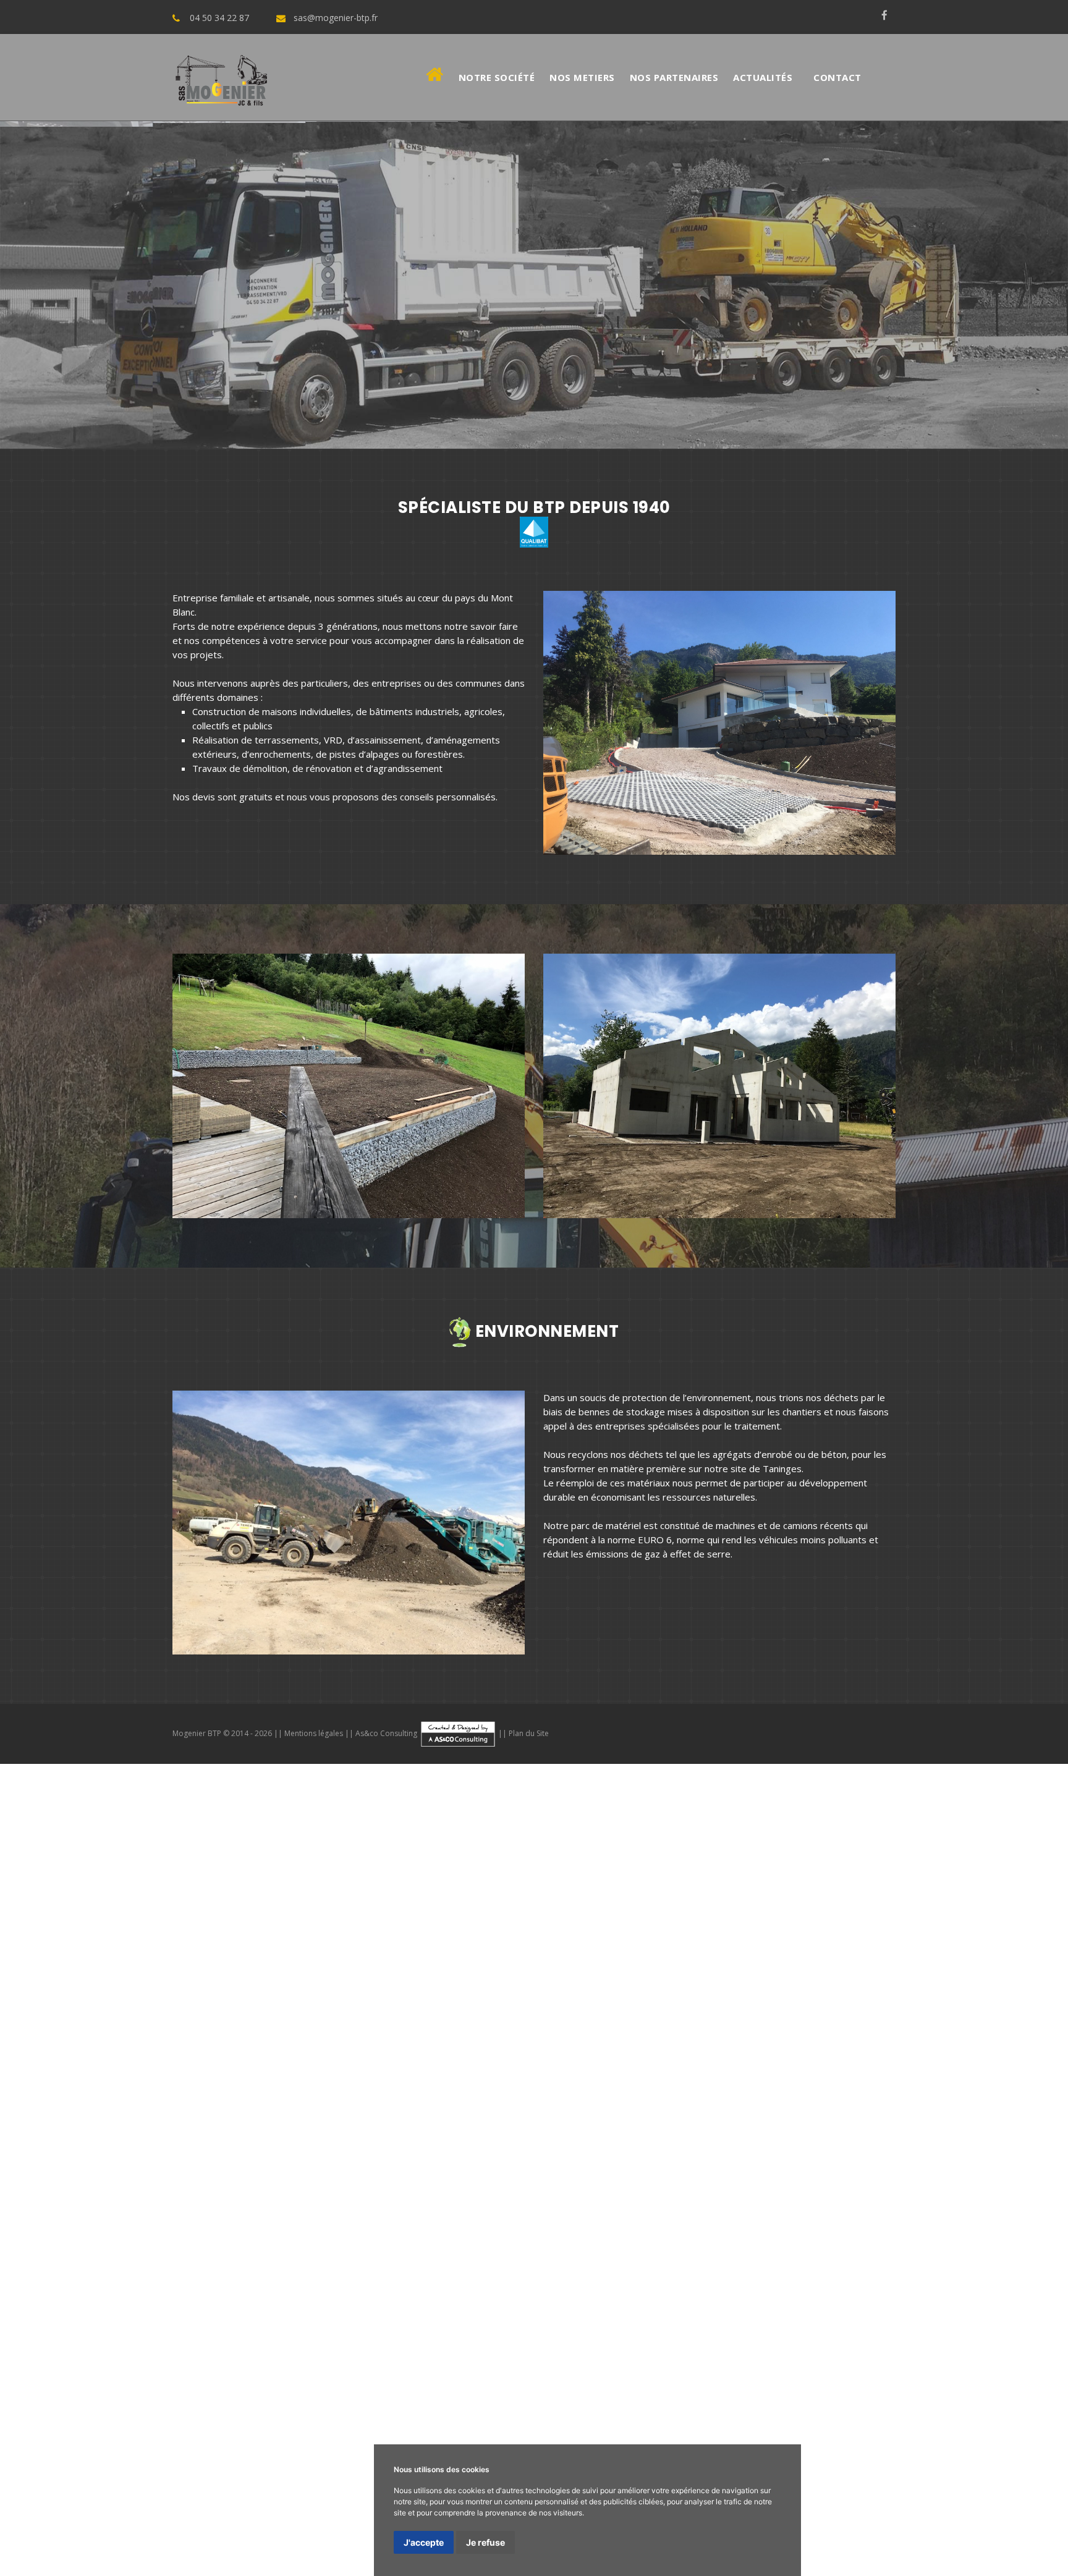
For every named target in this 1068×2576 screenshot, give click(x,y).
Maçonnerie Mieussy (841, 1946)
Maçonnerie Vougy (957, 1960)
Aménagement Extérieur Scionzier (648, 2302)
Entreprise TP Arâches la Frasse (998, 2361)
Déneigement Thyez (711, 2153)
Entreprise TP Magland (385, 2376)
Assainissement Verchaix (422, 2035)
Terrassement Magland (50, 2005)
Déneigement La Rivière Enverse (487, 2153)
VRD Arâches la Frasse (287, 2020)
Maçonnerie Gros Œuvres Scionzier (994, 2213)
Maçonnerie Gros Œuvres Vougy (223, 2227)
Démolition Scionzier (713, 2079)
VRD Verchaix (733, 2005)
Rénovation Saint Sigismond (232, 2109)
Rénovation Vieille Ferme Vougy (364, 2494)
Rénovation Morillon (398, 2094)
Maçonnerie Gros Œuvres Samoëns (532, 2183)
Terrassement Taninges (77, 1975)
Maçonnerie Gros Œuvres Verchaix (249, 2198)
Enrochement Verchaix (622, 2124)
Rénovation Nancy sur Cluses (578, 2109)
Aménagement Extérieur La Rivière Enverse (539, 2272)
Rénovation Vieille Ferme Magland (221, 2494)
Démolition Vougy (886, 2079)
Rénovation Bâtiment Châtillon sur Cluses (207, 2524)
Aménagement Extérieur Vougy (936, 2302)
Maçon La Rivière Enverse (158, 2435)
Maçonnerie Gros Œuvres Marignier (400, 2198)
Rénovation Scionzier (691, 2109)
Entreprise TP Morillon (927, 2346)
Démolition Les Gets (972, 2079)
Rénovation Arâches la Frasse (362, 2109)
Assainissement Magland (847, 2049)
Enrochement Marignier (724, 2124)
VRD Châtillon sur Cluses (85, 2020)
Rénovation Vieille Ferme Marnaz (997, 2465)
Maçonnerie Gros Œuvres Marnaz (844, 2198)
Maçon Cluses (70, 2435)
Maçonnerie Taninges (47, 1946)
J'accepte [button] (424, 2542)
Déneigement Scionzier (1019, 2168)
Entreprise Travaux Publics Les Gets (886, 2420)
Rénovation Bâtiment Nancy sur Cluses (849, 2524)
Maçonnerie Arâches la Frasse (452, 1960)
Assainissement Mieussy (649, 2035)
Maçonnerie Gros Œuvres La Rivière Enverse (856, 2183)
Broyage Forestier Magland (771, 2257)
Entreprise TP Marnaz (458, 2361)
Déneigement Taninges (158, 2153)
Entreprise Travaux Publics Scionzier (422, 2420)
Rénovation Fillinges (843, 2094)
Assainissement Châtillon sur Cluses (76, 2049)
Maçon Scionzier (242, 2450)
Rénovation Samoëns (87, 2094)
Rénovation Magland (784, 2109)
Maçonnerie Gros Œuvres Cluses (683, 2183)
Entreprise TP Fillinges (359, 2361)
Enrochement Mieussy (827, 2124)
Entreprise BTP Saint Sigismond (610, 2331)
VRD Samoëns (401, 2005)
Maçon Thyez (311, 2435)
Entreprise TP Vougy (482, 2376)
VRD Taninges (337, 2005)
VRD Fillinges (918, 2005)
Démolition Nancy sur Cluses (604, 2079)
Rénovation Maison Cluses (368, 2569)
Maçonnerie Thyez (558, 1946)
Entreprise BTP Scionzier (53, 2346)
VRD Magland (590, 2020)
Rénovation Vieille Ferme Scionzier (73, 2494)
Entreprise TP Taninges (479, 2346)
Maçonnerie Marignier (744, 1946)
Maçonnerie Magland (871, 1960)
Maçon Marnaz (651, 2435)
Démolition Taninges (85, 2064)
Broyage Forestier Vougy (888, 2257)
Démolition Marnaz (980, 2064)
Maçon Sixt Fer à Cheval (735, 2435)
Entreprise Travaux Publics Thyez (466, 2391)
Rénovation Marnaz (930, 2094)
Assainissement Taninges (797, 2020)
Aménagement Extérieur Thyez (851, 2272)
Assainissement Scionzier (738, 2049)
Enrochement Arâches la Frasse (481, 2138)
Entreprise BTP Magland (163, 2346)
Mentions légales (314, 1733)
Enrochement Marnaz (1022, 2124)
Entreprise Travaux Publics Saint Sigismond (771, 2405)
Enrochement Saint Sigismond (346, 2138)
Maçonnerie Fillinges (934, 1946)
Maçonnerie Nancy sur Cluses (667, 1960)
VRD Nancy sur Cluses (444, 2020)
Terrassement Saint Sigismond (504, 1990)
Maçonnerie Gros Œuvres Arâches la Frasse (498, 2213)
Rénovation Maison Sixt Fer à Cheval (816, 2554)
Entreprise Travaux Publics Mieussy (942, 2391)
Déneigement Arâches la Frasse (671, 2168)
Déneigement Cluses (365, 2153)
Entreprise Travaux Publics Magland (579, 2420)
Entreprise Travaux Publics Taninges (713, 2376)
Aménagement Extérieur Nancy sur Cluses (483, 2302)
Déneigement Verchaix (809, 2153)
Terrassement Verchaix (738, 1975)
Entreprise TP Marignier (155, 2361)
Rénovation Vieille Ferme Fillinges (851, 2465)
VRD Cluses (460, 2005)
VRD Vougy (647, 2020)
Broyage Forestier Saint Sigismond (75, 2257)
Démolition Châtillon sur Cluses (142, 2079)
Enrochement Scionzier (830, 2138)
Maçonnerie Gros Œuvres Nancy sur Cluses (826, 2213)
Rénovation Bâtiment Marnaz (952, 2509)
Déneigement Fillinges (47, 2168)
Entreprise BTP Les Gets (371, 2346)
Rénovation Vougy (871, 2109)
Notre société (497, 77)
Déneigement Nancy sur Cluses (900, 2168)
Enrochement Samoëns (92, 2124)
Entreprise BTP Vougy (266, 2346)
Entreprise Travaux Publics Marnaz (186, 2405)
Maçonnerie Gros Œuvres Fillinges (699, 2198)
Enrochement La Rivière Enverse (309, 2124)
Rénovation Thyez (482, 2094)
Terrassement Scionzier (1016, 1990)
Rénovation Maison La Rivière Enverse (860, 2539)
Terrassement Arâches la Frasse (646, 1990)
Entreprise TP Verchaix (50, 2361)
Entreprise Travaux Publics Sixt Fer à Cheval (364, 2405)
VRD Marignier (796, 2005)
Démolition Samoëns (175, 2064)
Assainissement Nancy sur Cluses (611, 2049)
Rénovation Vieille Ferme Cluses (847, 2450)
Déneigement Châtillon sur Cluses (398, 2168)
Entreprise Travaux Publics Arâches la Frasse (968, 2405)
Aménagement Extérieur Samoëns (225, 2272)
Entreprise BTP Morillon (621, 2316)
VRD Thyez (677, 2005)
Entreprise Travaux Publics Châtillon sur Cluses (569, 2405)
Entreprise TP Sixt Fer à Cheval (576, 2361)
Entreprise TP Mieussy (258, 2361)
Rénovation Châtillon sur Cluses (100, 2109)
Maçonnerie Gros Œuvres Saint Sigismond (313, 2213)
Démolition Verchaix (634, 2064)
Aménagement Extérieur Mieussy (223, 2287)
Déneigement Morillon (613, 2153)
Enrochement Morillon (432, 2124)
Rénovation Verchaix (568, 2094)
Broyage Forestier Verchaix (206, 2242)
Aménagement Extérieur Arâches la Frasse (161, 2302)
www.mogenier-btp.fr (968, 1886)
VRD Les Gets (707, 2020)
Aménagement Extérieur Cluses (371, 2272)
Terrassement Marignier (845, 1975)
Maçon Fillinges (586, 2435)
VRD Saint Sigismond (188, 2020)
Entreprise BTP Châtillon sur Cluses (464, 2331)
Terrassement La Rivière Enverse (412, 1975)
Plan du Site (529, 1733)
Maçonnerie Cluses (236, 1946)
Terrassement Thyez (638, 1975)
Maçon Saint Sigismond (953, 2435)
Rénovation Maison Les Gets (1004, 2569)
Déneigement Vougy (146, 2183)
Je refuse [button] (485, 2542)
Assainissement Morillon (211, 2035)
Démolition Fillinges (897, 2064)
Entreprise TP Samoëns (584, 2346)
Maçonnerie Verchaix (648, 1946)
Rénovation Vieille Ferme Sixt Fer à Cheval (90, 2480)
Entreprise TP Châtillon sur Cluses (719, 2361)
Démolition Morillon (471, 2064)
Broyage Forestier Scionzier (649, 2257)
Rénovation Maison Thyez (56, 2554)
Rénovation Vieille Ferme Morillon (111, 2465)
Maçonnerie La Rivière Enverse (351, 1946)
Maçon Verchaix (375, 2435)
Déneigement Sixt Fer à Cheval (258, 2168)
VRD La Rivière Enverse (539, 2005)
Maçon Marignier (447, 2435)
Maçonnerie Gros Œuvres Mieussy (551, 2198)
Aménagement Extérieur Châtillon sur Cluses (864, 2287)
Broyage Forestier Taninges (515, 2227)
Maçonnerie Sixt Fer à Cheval (62, 1960)
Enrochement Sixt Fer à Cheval (66, 2138)
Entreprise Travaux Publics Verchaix (620, 2391)
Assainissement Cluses (1019, 2020)
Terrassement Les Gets (251, 2005)
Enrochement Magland (930, 2138)
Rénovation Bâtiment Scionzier (1002, 2524)
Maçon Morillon (248, 2435)
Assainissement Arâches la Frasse (365, 2049)
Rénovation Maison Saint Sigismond (75, 2569)
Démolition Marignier (723, 2064)
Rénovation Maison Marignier (303, 2554)
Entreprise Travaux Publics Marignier (782, 2391)
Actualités (763, 77)
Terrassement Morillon (538, 1975)
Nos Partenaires (674, 77)
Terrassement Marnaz (86, 1990)
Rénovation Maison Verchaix (176, 2554)
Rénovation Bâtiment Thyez (281, 2509)
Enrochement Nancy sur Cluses (710, 2138)
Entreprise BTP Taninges (141, 2316)
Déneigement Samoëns (264, 2153)
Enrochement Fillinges (925, 2124)
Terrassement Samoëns (185, 1975)
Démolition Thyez (552, 2064)
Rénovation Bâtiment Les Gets (328, 2539)
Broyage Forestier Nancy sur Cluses (506, 2257)
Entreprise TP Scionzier (283, 2376)
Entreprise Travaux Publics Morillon (313, 2391)
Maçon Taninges (1003, 2420)
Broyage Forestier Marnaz (688, 2242)
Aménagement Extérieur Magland (795, 2302)
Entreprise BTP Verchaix (830, 2316)
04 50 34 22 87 (219, 18)
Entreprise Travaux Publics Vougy (732, 2420)
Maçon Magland (312, 2450)
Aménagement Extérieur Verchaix (996, 2272)
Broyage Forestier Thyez (91, 2242)
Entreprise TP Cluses (684, 2346)
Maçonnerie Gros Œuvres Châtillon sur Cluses (126, 2213)
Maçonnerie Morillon (469, 1946)
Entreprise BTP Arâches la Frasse (752, 2331)
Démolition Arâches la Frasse (396, 2079)
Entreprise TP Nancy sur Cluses (161, 2376)
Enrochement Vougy (1025, 2138)
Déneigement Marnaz (143, 2168)
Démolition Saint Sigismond (271, 2079)
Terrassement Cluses (288, 1975)
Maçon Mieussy (518, 2435)
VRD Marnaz (975, 2005)
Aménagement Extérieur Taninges (74, 2272)
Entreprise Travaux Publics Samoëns (872, 2376)
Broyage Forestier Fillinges (570, 2242)
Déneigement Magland (49, 2183)
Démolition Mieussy (811, 2064)
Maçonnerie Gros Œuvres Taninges (375, 2183)
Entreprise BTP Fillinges (89, 2331)
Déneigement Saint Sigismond (536, 2168)
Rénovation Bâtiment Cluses (915, 2494)
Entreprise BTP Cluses (361, 2316)
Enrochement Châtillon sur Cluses (207, 2138)
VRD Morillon (621, 2005)
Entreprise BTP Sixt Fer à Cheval (316, 2331)
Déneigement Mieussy (1019, 2153)
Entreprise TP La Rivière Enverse (804, 2346)
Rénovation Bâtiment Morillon (151, 2509)
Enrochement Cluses (190, 2124)
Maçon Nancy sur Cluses (154, 2450)
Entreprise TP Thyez (1023, 2346)
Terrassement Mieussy (952, 1975)
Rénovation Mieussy (754, 2094)
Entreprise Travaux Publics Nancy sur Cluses (245, 2420)
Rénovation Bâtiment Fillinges (820, 2509)
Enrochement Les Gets (51, 2153)
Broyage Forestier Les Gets (1007, 2257)
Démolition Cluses (259, 2064)
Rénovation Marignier (661, 2094)
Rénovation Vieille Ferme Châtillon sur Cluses (279, 2480)
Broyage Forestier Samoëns (641, 2227)
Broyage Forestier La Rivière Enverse (903, 2227)
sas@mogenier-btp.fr (336, 18)
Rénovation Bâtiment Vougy (196, 2539)
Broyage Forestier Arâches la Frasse (232, 2257)
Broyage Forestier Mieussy (451, 2242)
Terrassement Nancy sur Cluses (890, 1990)
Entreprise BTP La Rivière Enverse (490, 2316)
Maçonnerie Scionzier (778, 1960)
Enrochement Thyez (526, 2124)
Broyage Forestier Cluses (761, 2227)
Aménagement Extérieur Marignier (74, 2287)
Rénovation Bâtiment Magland (66, 2539)
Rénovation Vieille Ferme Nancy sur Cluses (977, 2480)
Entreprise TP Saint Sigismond (861, 2361)
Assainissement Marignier (536, 2035)
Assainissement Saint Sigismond (222, 2049)
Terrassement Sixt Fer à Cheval (209, 1990)
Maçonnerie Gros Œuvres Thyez (104, 2198)
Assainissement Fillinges (759, 2035)
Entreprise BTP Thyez (725, 2316)
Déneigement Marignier (914, 2153)
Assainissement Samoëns (911, 2020)
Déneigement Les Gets (244, 2183)
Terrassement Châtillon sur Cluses (358, 1990)
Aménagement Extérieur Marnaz (512, 2287)
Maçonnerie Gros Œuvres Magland (75, 2227)
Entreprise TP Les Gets (581, 2376)
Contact (837, 77)
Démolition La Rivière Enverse (364, 2064)
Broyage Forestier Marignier (329, 2242)
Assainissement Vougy (950, 2049)
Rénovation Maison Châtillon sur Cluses (983, 2554)
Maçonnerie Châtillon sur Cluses (195, 1960)
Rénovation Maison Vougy (885, 2569)
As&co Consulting (387, 1733)
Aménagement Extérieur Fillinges (369, 2287)
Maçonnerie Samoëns (144, 1946)
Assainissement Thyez (316, 2035)
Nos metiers (582, 77)
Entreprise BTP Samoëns (254, 2316)
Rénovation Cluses (176, 2094)
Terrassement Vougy (150, 2005)
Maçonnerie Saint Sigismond (325, 1960)
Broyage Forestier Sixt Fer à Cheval (824, 2242)
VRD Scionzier (526, 2020)
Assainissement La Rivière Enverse (77, 2035)
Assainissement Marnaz (867, 2035)
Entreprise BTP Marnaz (193, 2331)
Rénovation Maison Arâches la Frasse (231, 2569)
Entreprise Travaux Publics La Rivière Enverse (132, 2391)
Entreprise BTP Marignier (942, 2316)
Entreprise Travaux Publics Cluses (73, 2420)
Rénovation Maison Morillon (1008, 2539)
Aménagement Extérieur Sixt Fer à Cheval (676, 2287)
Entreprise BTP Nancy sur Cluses (997, 2331)
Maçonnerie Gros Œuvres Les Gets (374, 2227)
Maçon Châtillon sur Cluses (845, 2435)
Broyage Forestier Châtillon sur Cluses (986, 2242)
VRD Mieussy (858, 2005)
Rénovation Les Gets (961, 2109)
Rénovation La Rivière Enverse (285, 2094)
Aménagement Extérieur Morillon (709, 2272)
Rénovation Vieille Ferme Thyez (255, 2465)
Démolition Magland (802, 2079)
